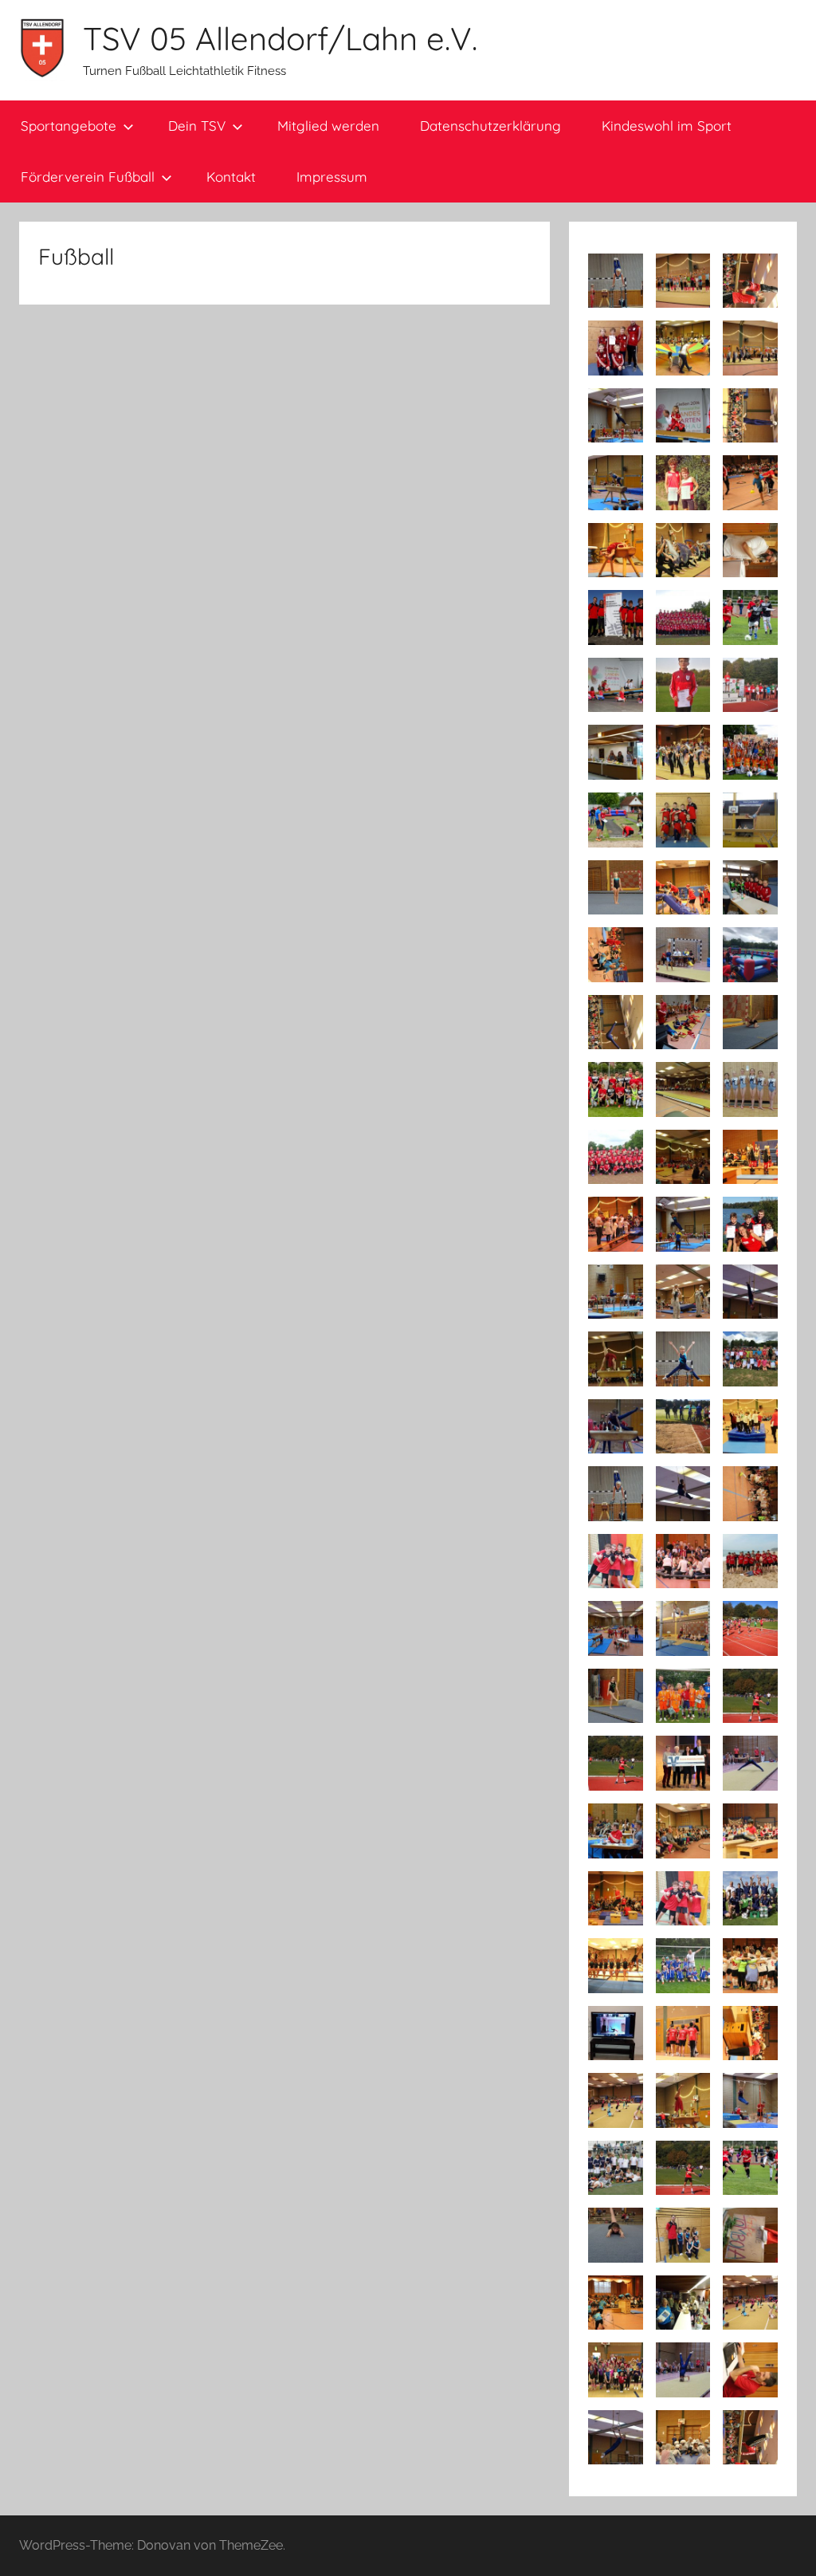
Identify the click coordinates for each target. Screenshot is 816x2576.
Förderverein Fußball (88, 177)
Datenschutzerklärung (490, 126)
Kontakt (231, 177)
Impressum (332, 177)
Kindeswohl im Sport (667, 126)
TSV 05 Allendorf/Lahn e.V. (280, 38)
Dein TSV (197, 126)
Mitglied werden (328, 126)
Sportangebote (69, 126)
